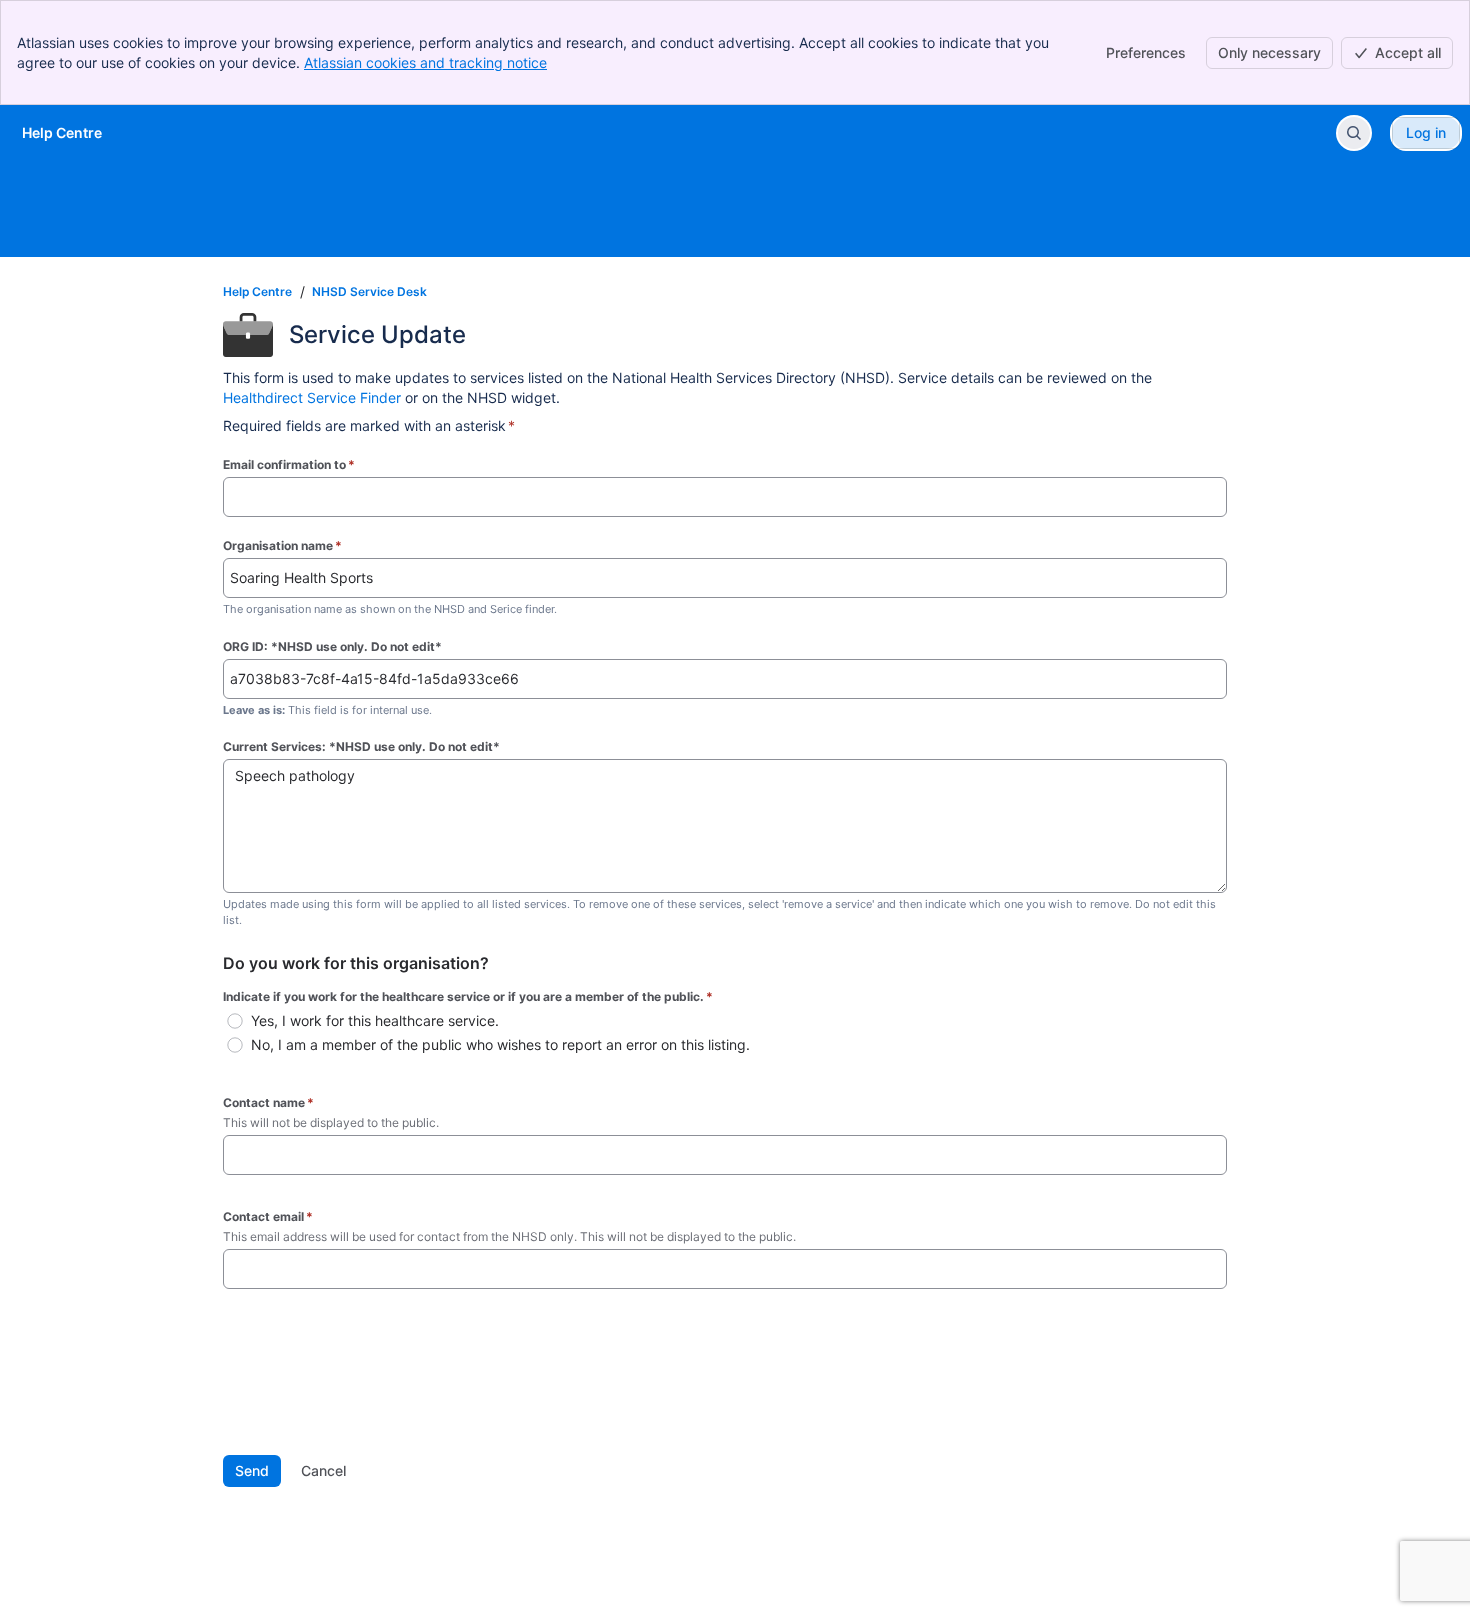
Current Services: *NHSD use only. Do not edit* (361, 746)
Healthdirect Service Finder (312, 397)
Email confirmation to (289, 464)
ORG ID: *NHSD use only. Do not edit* (332, 646)
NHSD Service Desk (369, 291)
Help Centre (257, 291)
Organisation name (282, 545)
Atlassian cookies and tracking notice (425, 62)
